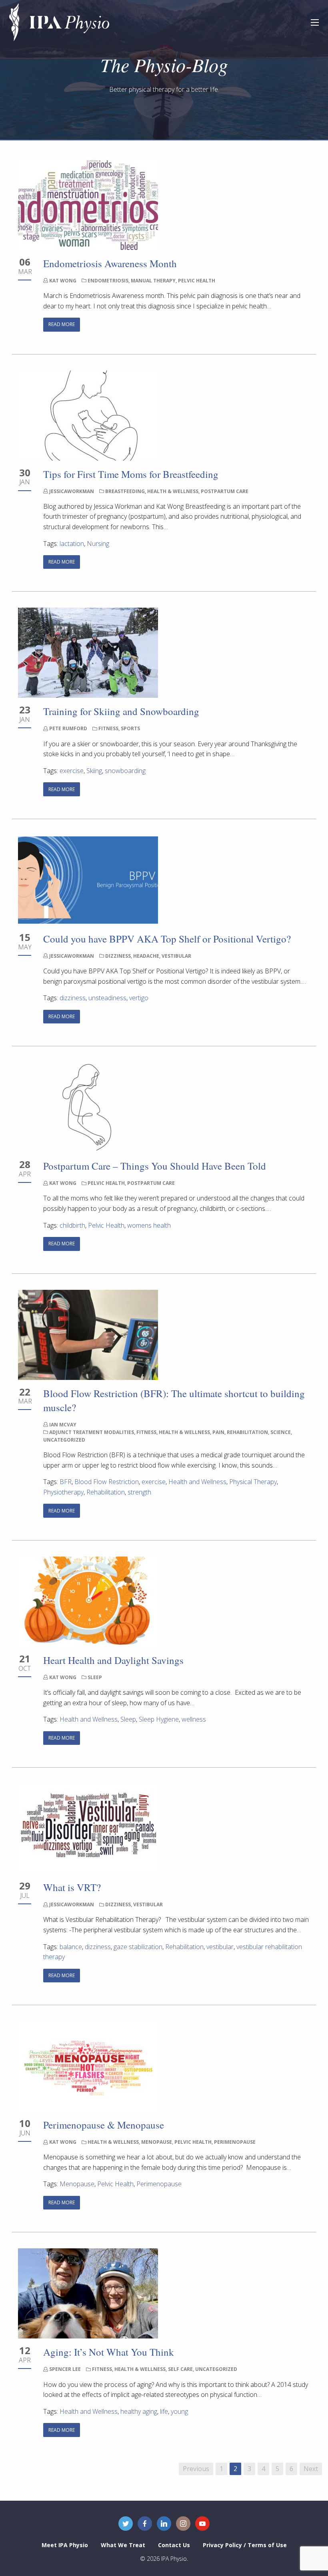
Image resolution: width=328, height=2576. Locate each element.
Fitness (108, 728)
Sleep (95, 1677)
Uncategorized (64, 1440)
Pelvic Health (197, 281)
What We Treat (123, 2545)
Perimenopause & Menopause (104, 2125)
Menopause (157, 2142)
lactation (72, 544)
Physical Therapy (253, 1482)
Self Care (180, 2369)
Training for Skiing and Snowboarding (123, 711)
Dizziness (118, 956)
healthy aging (139, 2411)
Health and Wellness (197, 1482)
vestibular (220, 1947)
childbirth (72, 1225)
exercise (72, 771)
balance (71, 1947)
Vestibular (176, 956)
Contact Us (174, 2545)
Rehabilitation (247, 1432)
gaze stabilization (138, 1947)
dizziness (73, 998)
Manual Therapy (153, 281)
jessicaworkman (72, 491)
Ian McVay (63, 1425)
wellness (194, 1719)
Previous (196, 2469)
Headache (146, 956)
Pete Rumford (68, 728)
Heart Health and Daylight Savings (113, 1660)
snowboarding (125, 771)
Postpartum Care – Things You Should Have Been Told (155, 1166)
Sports (130, 728)
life (164, 2411)
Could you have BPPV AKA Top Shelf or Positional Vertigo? (167, 939)
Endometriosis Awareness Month (110, 263)
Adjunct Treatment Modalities (92, 1432)
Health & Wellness (173, 491)
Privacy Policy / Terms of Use (245, 2545)
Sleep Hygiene (159, 1719)
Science (281, 1432)
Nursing (98, 544)
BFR (66, 1482)
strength (139, 1492)
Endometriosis (108, 281)
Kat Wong (63, 281)
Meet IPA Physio (65, 2545)
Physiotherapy (63, 1492)
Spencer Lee (65, 2369)
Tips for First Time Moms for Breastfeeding (132, 474)
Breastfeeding (125, 491)
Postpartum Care (225, 491)
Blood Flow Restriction (107, 1482)
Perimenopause (235, 2142)
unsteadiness (107, 998)
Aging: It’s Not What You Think (109, 2352)
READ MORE (62, 324)
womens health (149, 1225)
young (179, 2411)
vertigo (139, 998)
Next (311, 2469)
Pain (218, 1432)
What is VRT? (72, 1887)
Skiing (94, 771)
